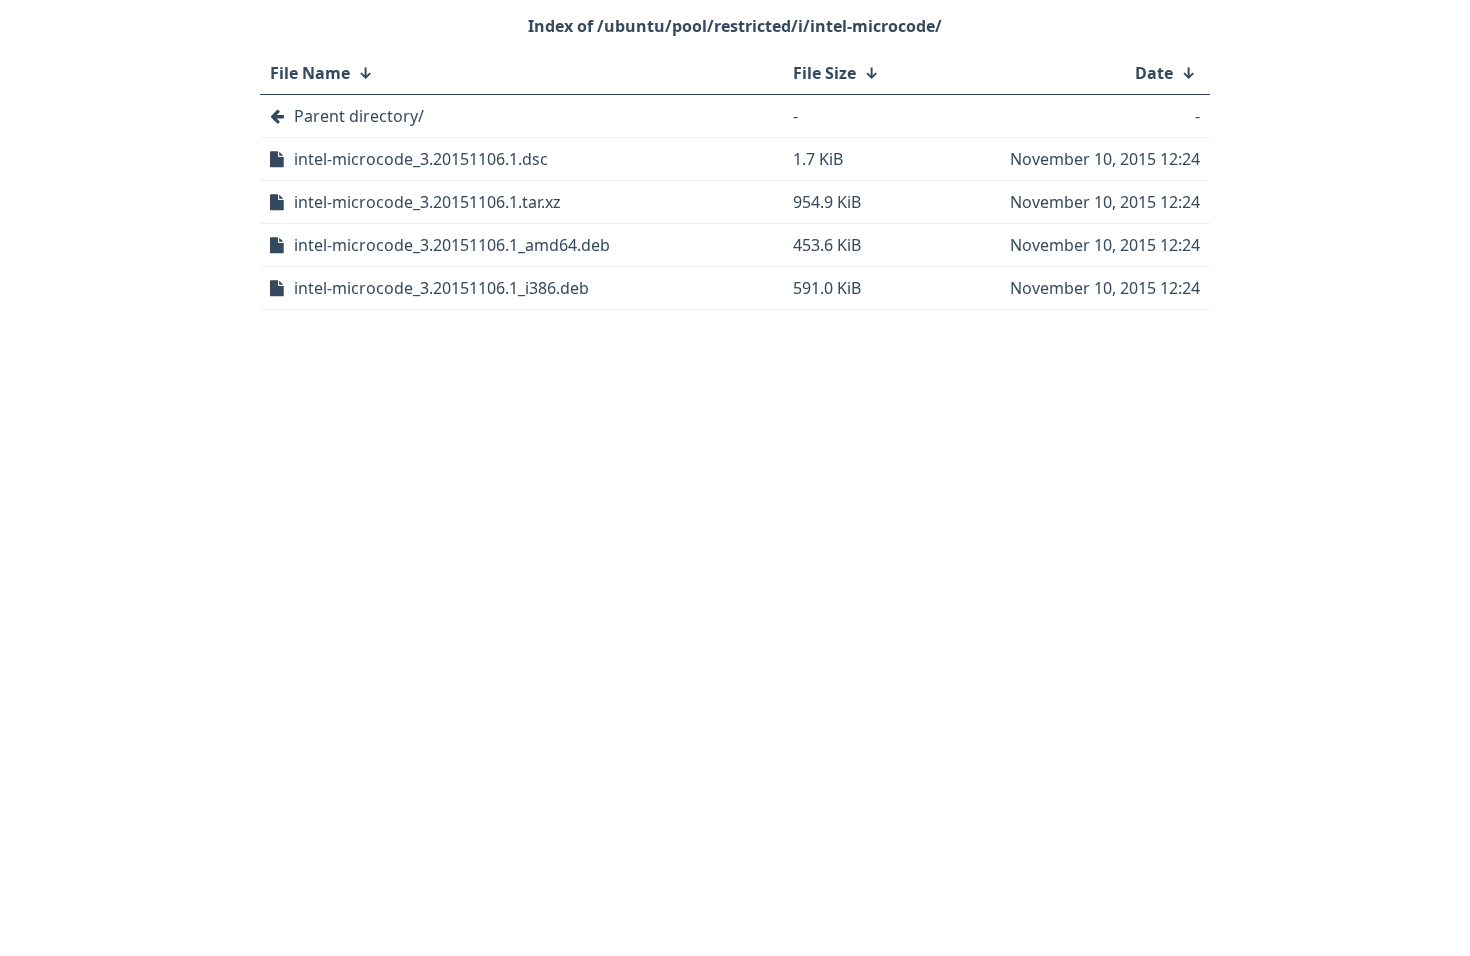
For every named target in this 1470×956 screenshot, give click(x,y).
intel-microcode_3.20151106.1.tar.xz (427, 202)
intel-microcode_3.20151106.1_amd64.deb (452, 245)
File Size (824, 73)
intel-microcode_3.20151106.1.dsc (421, 159)
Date (1154, 73)
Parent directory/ (359, 116)
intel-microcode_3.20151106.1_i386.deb (441, 288)
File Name (310, 73)
